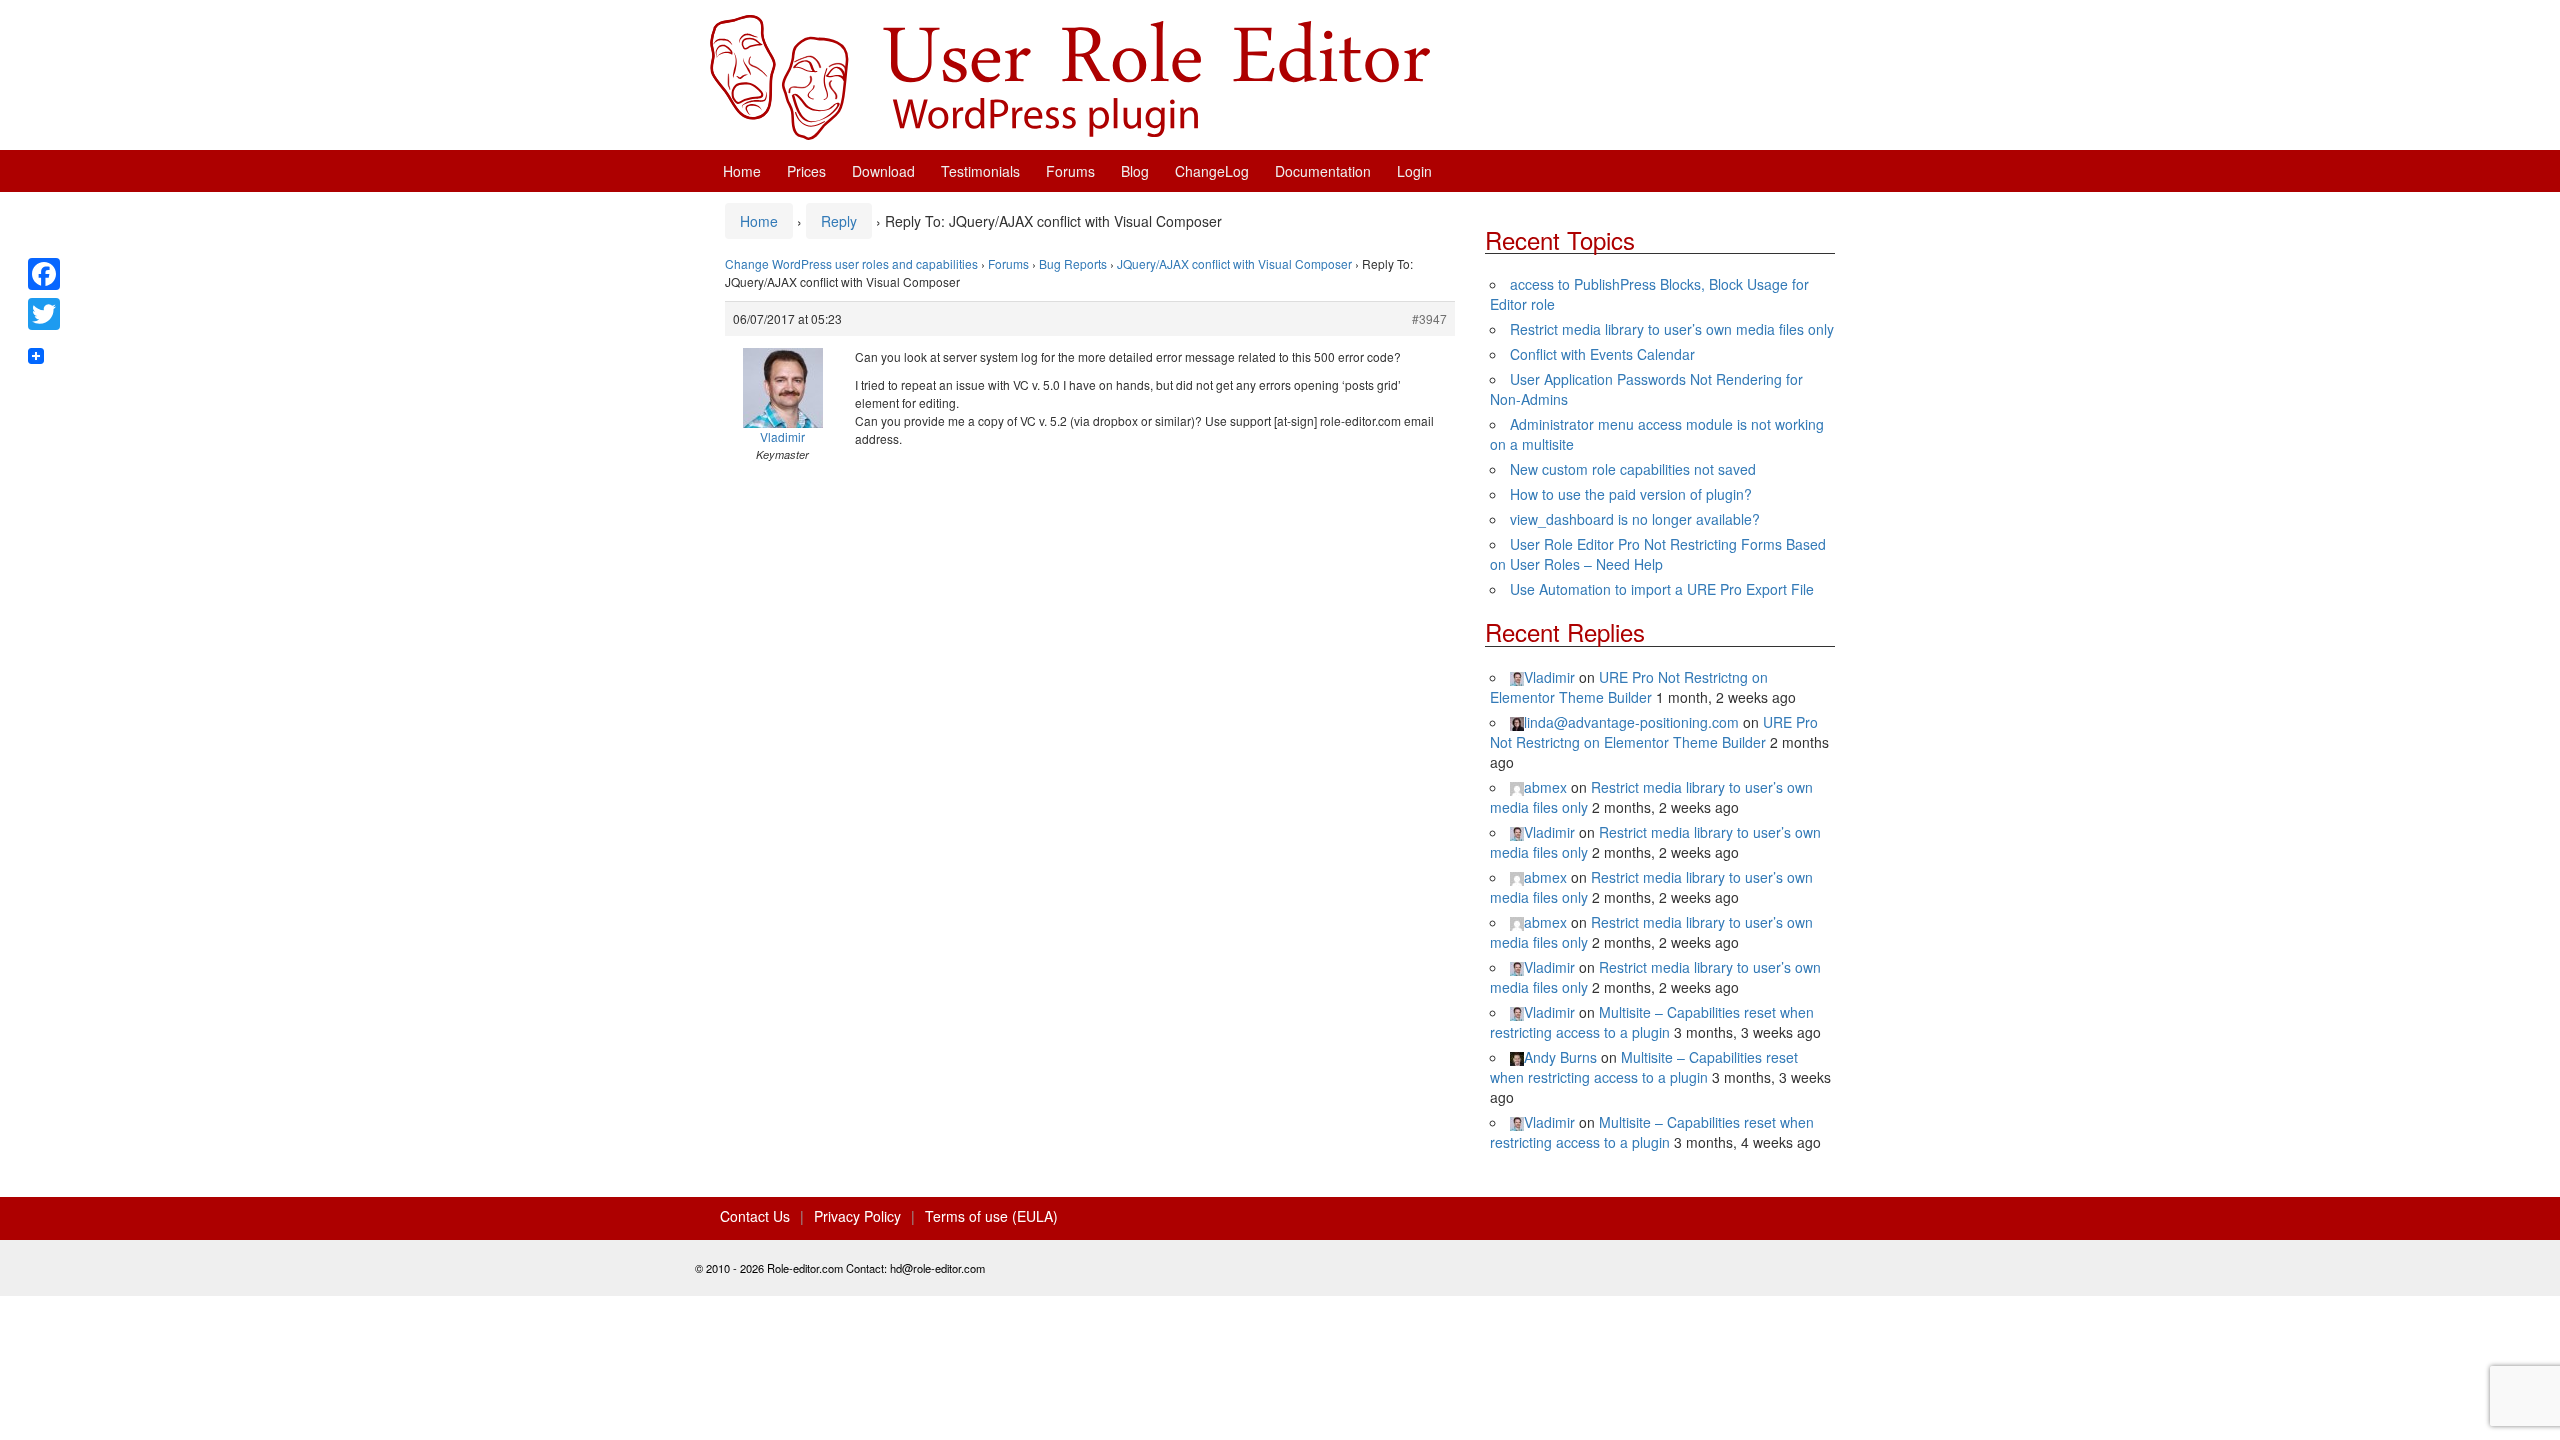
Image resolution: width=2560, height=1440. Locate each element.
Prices (806, 171)
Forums (1070, 171)
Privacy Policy (857, 1216)
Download (883, 171)
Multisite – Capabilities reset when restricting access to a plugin (1652, 1022)
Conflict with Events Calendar (1602, 354)
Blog (1135, 171)
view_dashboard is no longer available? (1635, 519)
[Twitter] (44, 314)
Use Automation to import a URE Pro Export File (1662, 589)
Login (1414, 171)
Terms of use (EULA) (991, 1216)
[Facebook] (44, 274)
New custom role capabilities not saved (1633, 469)
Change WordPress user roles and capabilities (851, 263)
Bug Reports (1073, 263)
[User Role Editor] (1070, 75)
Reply (839, 221)
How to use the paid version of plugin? (1631, 494)
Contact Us (755, 1216)
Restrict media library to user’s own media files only (1672, 329)
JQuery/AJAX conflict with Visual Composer (1234, 263)
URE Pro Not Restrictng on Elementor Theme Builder (1629, 687)
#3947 (1429, 318)
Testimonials (980, 171)
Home (742, 171)
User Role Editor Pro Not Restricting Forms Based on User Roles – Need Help (1658, 554)
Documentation (1323, 171)
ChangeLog (1212, 171)
